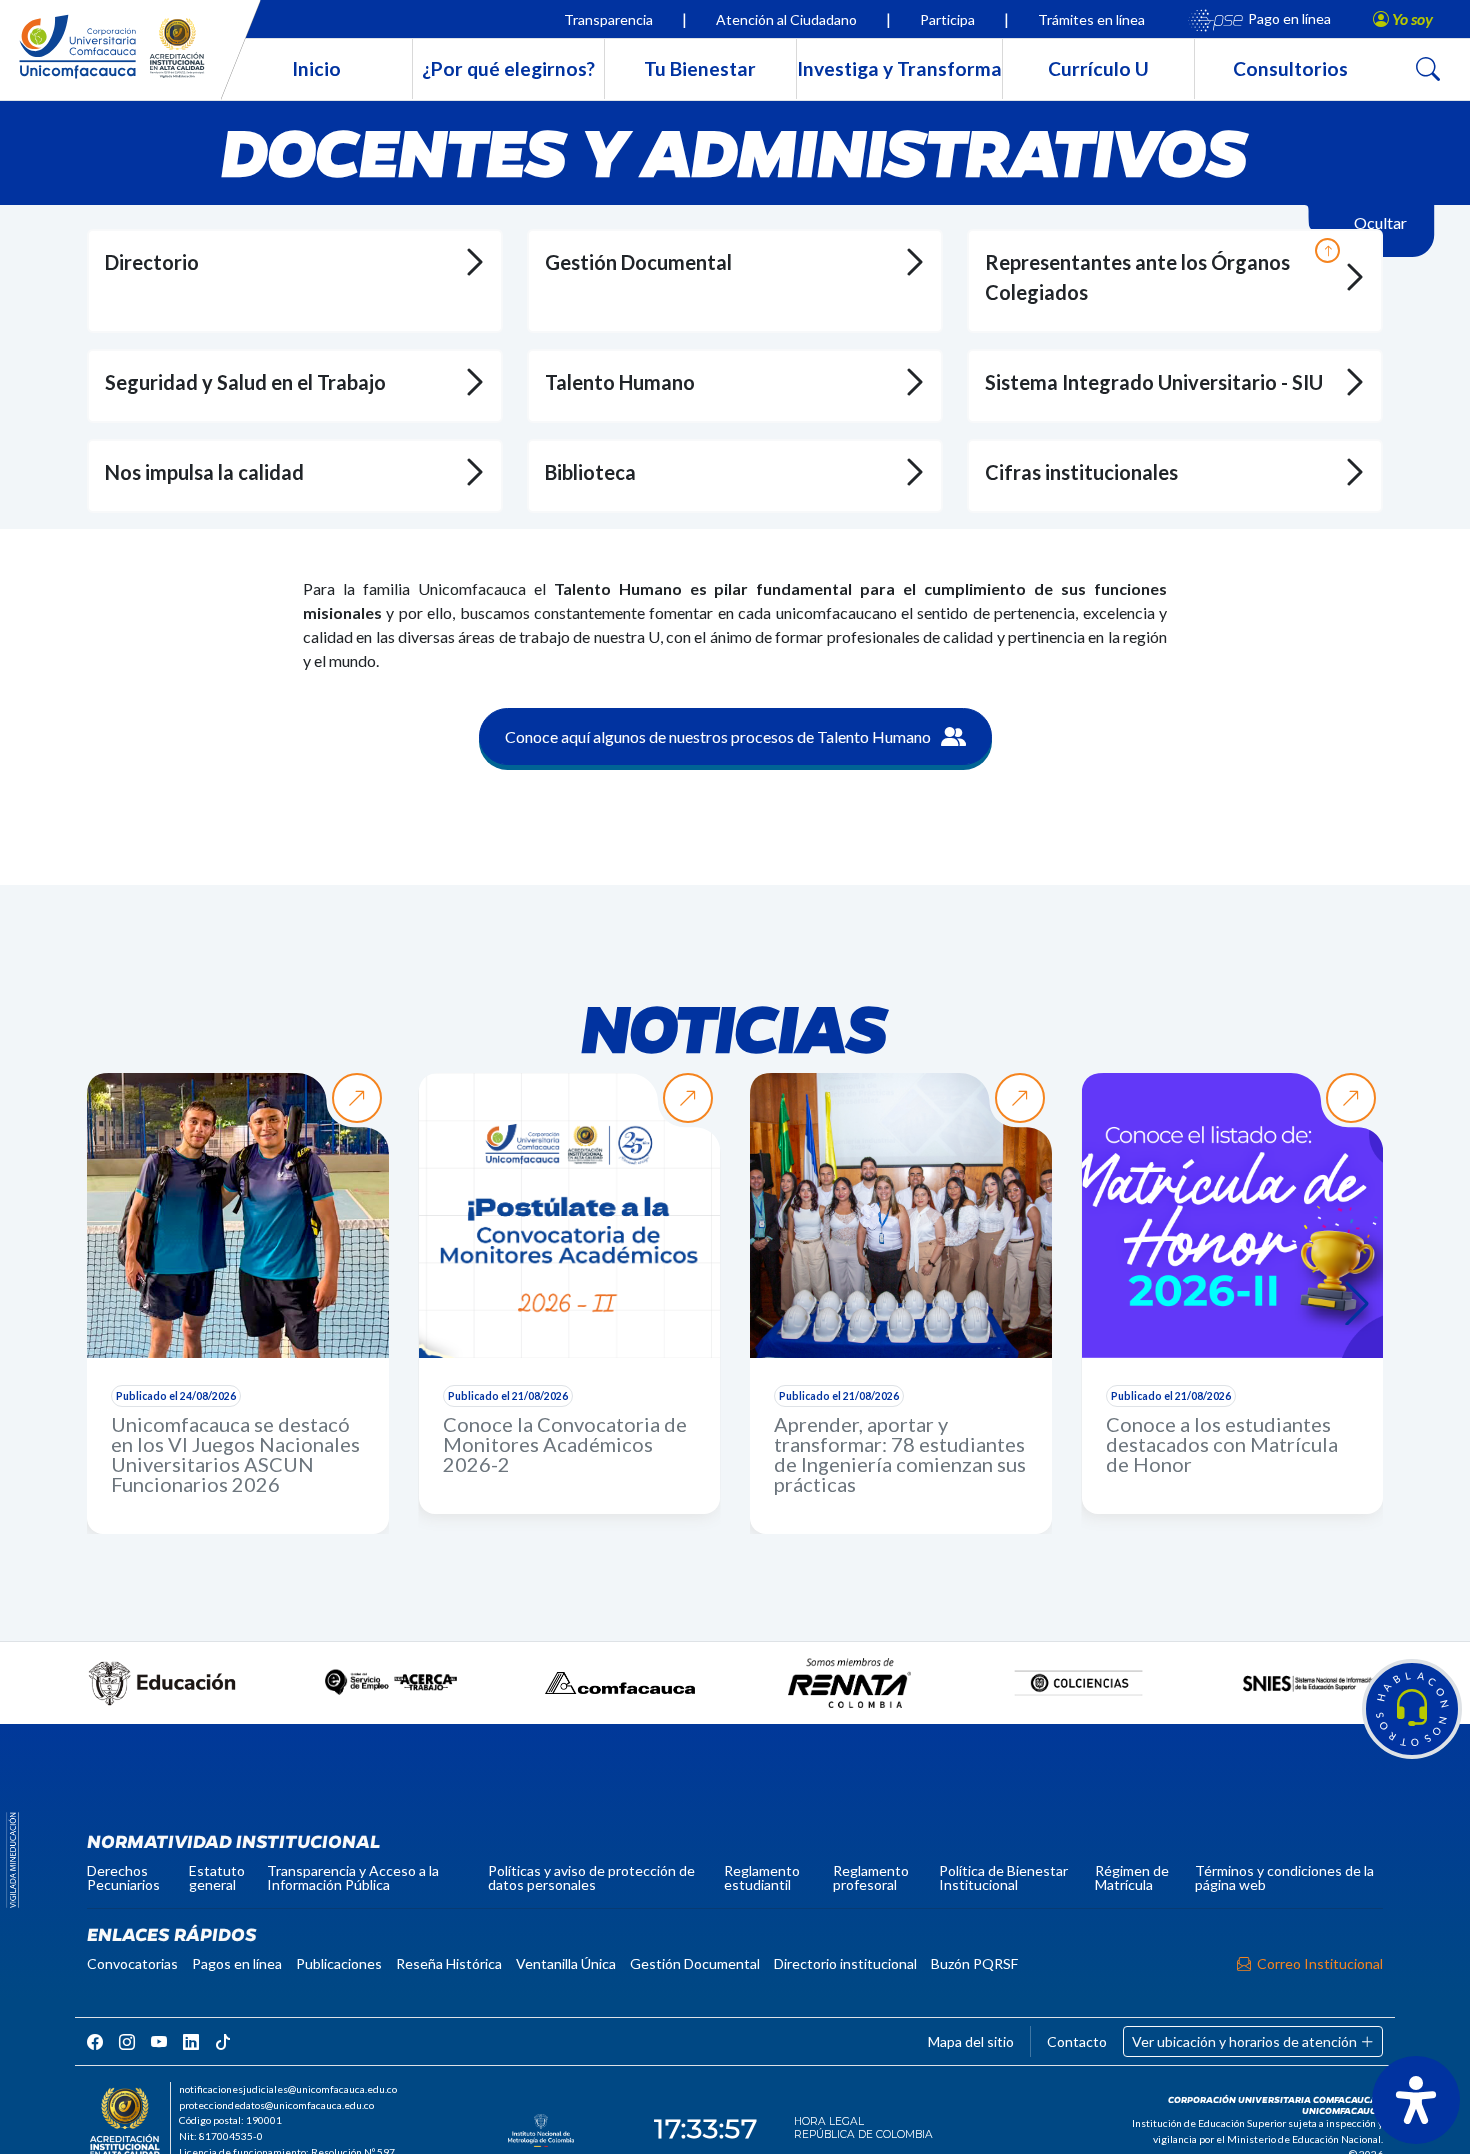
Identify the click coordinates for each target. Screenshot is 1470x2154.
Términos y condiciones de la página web (1284, 1877)
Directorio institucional (845, 1963)
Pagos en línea (237, 1963)
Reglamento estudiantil (762, 1877)
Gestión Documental (695, 1963)
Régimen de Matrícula (1132, 1877)
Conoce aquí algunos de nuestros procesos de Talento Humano (718, 736)
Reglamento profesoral (871, 1877)
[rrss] (95, 2041)
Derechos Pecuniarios (123, 1877)
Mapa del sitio (971, 2041)
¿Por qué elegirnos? (508, 68)
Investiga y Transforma (899, 68)
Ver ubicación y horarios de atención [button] (1246, 2041)
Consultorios (1290, 68)
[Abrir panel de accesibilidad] (1416, 2100)
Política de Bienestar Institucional (1003, 1877)
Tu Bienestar (700, 68)
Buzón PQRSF (974, 1963)
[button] (1412, 1709)
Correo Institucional (1320, 1963)
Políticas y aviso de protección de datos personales (591, 1877)
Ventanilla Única (566, 1963)
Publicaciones (339, 1963)
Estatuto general (217, 1877)
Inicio (316, 68)
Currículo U (1098, 68)
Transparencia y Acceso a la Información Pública (353, 1877)
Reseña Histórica (449, 1963)
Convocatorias (132, 1963)
